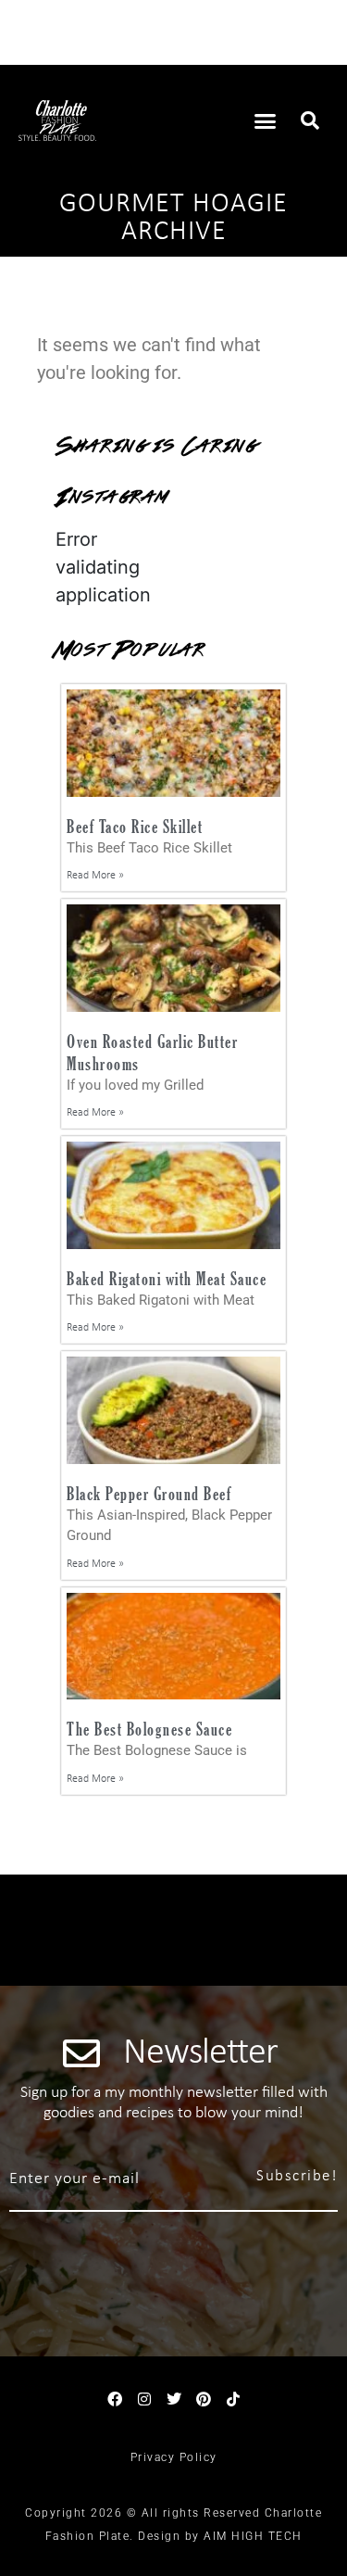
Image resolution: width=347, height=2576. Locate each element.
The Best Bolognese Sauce (149, 1729)
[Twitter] (174, 2399)
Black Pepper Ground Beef (149, 1493)
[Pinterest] (204, 2399)
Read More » (95, 876)
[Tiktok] (233, 2399)
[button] (265, 120)
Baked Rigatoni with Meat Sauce (167, 1278)
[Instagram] (144, 2399)
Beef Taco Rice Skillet (135, 826)
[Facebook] (115, 2399)
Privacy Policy (174, 2457)
